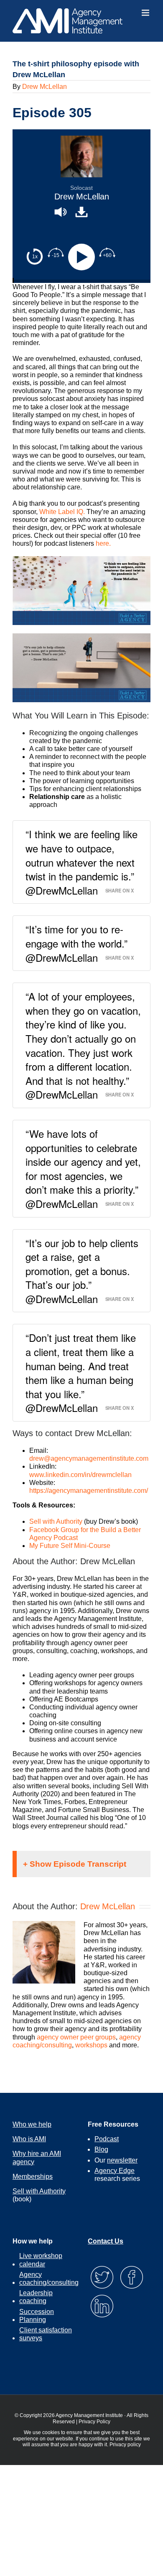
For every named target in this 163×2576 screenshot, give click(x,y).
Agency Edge (115, 2171)
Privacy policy (125, 2445)
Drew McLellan (45, 87)
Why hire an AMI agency (37, 2158)
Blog (101, 2149)
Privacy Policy (94, 2422)
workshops (91, 2045)
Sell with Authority (56, 1521)
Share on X (120, 890)
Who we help (32, 2124)
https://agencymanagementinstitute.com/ (89, 1491)
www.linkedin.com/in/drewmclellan (80, 1475)
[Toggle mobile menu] (146, 13)
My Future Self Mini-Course (70, 1546)
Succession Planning (37, 2316)
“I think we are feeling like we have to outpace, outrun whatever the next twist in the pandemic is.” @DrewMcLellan (81, 862)
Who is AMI (29, 2139)
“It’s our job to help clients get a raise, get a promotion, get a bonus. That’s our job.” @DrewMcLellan (82, 1271)
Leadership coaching (36, 2297)
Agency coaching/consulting (49, 2279)
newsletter (122, 2160)
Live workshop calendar (41, 2260)
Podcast (107, 2139)
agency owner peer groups (76, 2037)
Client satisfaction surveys (46, 2334)
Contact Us (106, 2241)
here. (102, 543)
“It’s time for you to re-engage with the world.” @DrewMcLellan (76, 943)
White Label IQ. (62, 512)
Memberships (33, 2176)
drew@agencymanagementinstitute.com (89, 1458)
